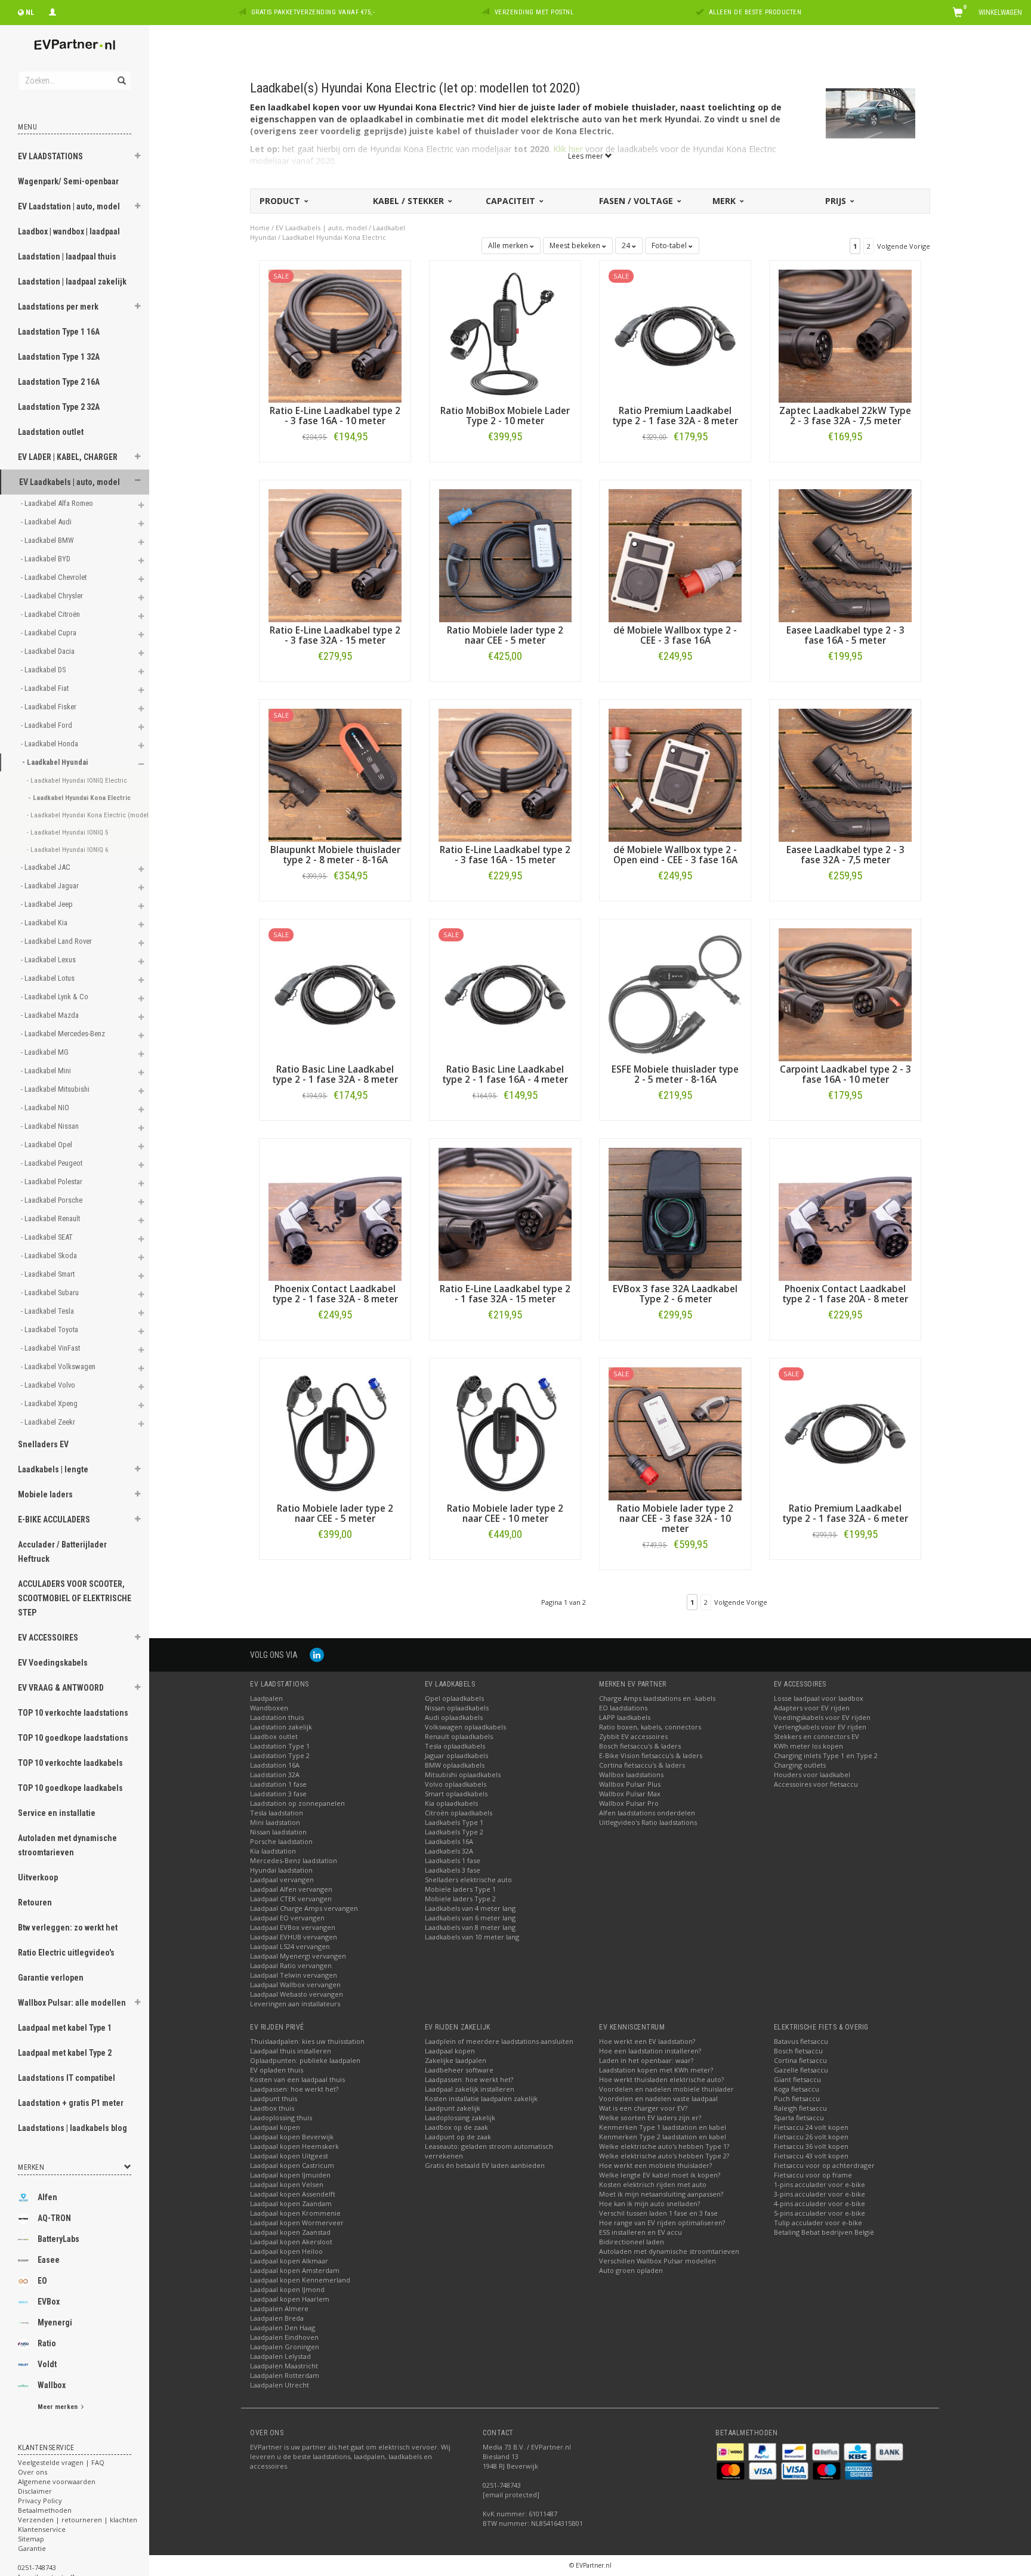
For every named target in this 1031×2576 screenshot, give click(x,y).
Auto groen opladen (631, 2270)
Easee (49, 2260)
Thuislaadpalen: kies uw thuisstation (307, 2041)
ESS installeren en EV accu (640, 2232)
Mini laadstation (275, 1822)
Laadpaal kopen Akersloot (291, 2242)
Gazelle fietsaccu (801, 2070)
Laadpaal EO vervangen (287, 1918)
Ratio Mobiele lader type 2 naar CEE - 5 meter (505, 635)
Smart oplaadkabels (456, 1794)
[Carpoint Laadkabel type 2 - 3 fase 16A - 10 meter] (845, 994)
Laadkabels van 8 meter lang (470, 1927)
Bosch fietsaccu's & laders (640, 1746)
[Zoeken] (121, 74)
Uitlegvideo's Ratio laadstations (648, 1822)
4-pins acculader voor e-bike (819, 2203)
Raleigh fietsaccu (800, 2108)
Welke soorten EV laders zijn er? (650, 2118)
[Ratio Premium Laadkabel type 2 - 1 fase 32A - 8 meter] (675, 335)
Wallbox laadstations (631, 1775)
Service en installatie (57, 1813)
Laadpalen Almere (279, 2308)
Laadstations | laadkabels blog (72, 2128)
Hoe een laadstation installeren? (650, 2051)
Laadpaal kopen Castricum (292, 2165)
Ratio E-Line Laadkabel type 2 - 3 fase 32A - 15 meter (335, 635)
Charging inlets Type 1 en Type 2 (826, 1755)
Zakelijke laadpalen (456, 2060)
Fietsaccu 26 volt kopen (811, 2137)
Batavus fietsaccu (801, 2041)
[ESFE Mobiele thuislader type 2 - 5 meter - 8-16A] (675, 994)
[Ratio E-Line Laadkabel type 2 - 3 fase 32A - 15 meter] (335, 555)
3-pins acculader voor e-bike (819, 2194)
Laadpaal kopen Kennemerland (300, 2280)
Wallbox (52, 2385)
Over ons (33, 2472)
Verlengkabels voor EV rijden (820, 1727)
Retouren (35, 1902)
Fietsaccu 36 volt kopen (811, 2146)
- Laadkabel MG (46, 1052)
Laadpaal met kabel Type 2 (65, 2053)
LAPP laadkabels (625, 1717)
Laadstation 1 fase (278, 1784)
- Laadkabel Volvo (49, 1385)
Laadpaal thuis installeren (291, 2051)
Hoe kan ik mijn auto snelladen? (649, 2203)
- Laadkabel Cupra (50, 633)
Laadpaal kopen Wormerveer (297, 2223)
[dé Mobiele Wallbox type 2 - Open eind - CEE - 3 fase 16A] (675, 774)
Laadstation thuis (277, 1717)
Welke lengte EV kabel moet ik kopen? (660, 2175)
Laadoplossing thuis (281, 2118)
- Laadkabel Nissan (51, 1126)
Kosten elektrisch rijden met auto (653, 2184)
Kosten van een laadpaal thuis (297, 2079)
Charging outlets (800, 1765)
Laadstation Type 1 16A (59, 332)
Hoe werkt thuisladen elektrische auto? (661, 2079)
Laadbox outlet (274, 1736)
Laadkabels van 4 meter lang (470, 1908)
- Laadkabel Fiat (46, 688)
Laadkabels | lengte (53, 1469)
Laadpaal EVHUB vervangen (294, 1937)
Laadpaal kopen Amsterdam (295, 2270)
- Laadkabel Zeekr (49, 1422)
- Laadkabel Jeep (48, 904)
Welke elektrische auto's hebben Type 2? (664, 2156)
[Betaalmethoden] (731, 2451)
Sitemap (31, 2539)
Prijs (837, 201)
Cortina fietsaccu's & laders (642, 1765)
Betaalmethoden (45, 2510)
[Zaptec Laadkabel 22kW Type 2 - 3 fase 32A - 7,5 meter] (845, 335)
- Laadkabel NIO (46, 1108)
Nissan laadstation (278, 1832)
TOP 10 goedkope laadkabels (70, 1788)
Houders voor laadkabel (812, 1775)
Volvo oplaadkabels (456, 1784)
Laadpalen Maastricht (284, 2366)
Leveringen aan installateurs (295, 2004)
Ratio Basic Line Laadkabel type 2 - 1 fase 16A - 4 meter (505, 1074)
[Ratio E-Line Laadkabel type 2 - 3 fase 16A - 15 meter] (505, 774)
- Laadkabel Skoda (50, 1255)
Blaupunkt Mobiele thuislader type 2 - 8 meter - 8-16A (335, 855)
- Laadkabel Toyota (50, 1329)
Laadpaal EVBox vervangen (293, 1927)
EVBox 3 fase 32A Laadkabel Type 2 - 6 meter (675, 1294)
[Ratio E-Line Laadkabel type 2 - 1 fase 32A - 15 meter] (505, 1213)
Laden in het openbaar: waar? (646, 2060)
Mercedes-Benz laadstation (294, 1860)
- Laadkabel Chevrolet (55, 577)
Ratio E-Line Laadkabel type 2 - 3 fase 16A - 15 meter (505, 855)
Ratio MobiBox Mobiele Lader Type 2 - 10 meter (505, 416)
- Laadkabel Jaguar (51, 886)
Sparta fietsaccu (799, 2118)
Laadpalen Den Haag (283, 2328)
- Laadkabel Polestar (53, 1182)
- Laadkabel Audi (47, 522)
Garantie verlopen (51, 1978)
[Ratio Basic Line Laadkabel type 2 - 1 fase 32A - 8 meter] (335, 994)
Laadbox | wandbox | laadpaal (69, 231)
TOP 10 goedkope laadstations (73, 1738)
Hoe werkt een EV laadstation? (647, 2041)
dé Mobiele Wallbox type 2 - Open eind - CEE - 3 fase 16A (675, 855)
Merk (725, 201)
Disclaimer (35, 2491)
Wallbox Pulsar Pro (629, 1803)
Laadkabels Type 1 (454, 1822)
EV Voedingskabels (53, 1663)
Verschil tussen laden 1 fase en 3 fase (658, 2213)
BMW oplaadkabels (455, 1765)
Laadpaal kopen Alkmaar (289, 2261)
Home (260, 228)
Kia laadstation (273, 1851)
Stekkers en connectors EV (817, 1736)
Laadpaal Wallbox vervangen (295, 1984)
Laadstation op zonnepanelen (297, 1803)
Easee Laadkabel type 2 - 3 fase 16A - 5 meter (845, 635)
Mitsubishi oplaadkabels (463, 1775)
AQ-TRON (54, 2218)
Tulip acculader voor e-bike (818, 2223)
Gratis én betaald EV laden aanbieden (485, 2165)
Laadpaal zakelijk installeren (470, 2089)
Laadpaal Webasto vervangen (297, 1994)
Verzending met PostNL (534, 12)
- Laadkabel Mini (47, 1071)
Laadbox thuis (272, 2108)
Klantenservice (42, 2529)
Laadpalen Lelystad (280, 2356)
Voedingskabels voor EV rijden (822, 1717)
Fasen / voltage (637, 201)
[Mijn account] (53, 11)
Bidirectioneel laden (632, 2242)
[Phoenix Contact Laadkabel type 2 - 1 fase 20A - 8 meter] (845, 1213)
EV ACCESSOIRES (48, 1638)
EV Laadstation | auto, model (69, 206)
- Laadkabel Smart (49, 1274)
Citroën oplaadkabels (459, 1813)
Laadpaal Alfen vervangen (291, 1889)
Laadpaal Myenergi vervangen (298, 1956)
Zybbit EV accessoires (633, 1736)
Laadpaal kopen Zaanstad (290, 2232)
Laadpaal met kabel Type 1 (65, 2028)
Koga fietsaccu (797, 2089)
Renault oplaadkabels (459, 1736)
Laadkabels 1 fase (453, 1860)
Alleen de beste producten (755, 12)
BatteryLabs (58, 2239)
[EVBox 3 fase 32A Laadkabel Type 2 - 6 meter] (675, 1213)
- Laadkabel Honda (50, 744)
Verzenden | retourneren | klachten (78, 2520)
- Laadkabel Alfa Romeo (58, 503)
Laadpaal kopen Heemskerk (294, 2146)
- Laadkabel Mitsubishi (56, 1089)
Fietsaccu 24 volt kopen (811, 2127)
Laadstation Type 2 (280, 1755)
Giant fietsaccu (797, 2079)
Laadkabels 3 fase (453, 1870)
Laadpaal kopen (275, 2127)
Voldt (47, 2364)
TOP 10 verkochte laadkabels (70, 1763)
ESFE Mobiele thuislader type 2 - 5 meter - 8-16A (675, 1074)
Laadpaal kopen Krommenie (295, 2213)
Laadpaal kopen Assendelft (293, 2194)
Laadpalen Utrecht (280, 2385)
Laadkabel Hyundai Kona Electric (334, 237)
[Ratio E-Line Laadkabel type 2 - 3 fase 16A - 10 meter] (335, 335)
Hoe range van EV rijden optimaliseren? (662, 2223)
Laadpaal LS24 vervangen (290, 1946)
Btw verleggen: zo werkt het (68, 1928)
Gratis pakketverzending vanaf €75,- (313, 12)
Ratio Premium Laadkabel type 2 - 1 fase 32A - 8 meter (675, 416)
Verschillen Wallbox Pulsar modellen (658, 2261)
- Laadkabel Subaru (51, 1292)
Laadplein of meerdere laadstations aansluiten (499, 2041)
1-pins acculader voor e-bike (819, 2184)
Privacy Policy (40, 2501)
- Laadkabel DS (44, 670)
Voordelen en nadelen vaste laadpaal (658, 2098)
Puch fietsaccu (797, 2098)
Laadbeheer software (459, 2070)
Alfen (47, 2197)
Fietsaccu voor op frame (813, 2175)
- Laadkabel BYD (47, 559)
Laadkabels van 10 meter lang (472, 1937)
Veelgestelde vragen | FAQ (61, 2462)
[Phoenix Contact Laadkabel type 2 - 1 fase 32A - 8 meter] (335, 1213)
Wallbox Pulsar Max (630, 1794)
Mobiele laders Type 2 (460, 1899)
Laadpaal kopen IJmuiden (290, 2175)
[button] (138, 157)
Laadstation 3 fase (278, 1794)
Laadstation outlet (51, 432)
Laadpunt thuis (274, 2098)
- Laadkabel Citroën (51, 614)
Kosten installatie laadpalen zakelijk (481, 2098)
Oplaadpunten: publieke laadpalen (305, 2060)
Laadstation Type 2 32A (59, 407)
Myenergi (55, 2322)
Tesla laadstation (277, 1813)
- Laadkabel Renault (51, 1218)
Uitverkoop (38, 1877)
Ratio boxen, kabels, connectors (650, 1727)
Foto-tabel (670, 245)
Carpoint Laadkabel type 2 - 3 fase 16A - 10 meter (845, 1074)
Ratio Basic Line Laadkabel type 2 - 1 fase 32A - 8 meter (335, 1074)
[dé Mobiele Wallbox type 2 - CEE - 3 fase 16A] (675, 555)
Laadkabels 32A (449, 1851)
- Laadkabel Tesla (48, 1311)
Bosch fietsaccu (798, 2051)
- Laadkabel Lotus (49, 978)
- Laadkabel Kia (45, 923)
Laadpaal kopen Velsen (287, 2184)
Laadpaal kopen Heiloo (286, 2251)
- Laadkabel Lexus (49, 960)
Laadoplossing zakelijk (460, 2118)
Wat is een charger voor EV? (643, 2108)
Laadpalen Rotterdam (285, 2375)
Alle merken (509, 245)
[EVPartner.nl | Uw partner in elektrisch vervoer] (75, 45)
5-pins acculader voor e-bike (819, 2213)
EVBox (49, 2302)
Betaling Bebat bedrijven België (824, 2232)
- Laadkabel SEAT (48, 1237)
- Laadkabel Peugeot (53, 1163)
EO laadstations (623, 1708)
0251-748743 (37, 2567)
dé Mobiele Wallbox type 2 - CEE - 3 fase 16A (675, 635)
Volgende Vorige (904, 246)
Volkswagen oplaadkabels (465, 1727)
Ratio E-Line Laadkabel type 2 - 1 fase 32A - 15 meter (505, 1294)
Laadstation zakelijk (281, 1727)
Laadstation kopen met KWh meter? (656, 2070)
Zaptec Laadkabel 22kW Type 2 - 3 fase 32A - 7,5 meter (845, 416)
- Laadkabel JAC (47, 867)
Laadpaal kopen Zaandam (291, 2203)
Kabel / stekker (410, 201)
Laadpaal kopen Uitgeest (289, 2156)
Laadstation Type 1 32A (59, 357)
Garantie (32, 2548)
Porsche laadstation (281, 1841)
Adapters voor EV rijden (812, 1708)
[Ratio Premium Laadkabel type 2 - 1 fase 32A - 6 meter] (845, 1433)
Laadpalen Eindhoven (284, 2337)
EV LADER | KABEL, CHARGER (68, 457)
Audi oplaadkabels (454, 1717)
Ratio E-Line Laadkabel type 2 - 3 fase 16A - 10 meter (335, 416)
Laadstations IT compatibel (67, 2078)
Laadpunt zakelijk (453, 2108)
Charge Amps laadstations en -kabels (657, 1698)
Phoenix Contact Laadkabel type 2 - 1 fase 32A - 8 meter (335, 1294)
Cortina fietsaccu (800, 2060)
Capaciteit (512, 201)
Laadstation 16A (275, 1765)
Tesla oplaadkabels (455, 1746)
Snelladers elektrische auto (468, 1880)
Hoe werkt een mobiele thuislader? (655, 2165)
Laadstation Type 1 (280, 1746)
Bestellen (335, 461)
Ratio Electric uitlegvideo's (66, 1953)
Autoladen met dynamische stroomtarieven (67, 1845)
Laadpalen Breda (277, 2318)
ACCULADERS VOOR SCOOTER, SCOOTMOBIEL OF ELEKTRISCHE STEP (75, 1598)
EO (42, 2281)
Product (281, 201)
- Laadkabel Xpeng (50, 1403)
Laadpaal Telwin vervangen (294, 1975)
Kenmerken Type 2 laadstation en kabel (663, 2137)
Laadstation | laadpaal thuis (67, 257)
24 (627, 245)
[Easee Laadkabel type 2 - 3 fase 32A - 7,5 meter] (845, 774)
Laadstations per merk (58, 307)
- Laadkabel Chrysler (53, 596)
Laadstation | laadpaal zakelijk (72, 282)
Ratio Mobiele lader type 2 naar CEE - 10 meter (505, 1514)
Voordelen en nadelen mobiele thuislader (666, 2089)
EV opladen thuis (277, 2070)
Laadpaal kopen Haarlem (290, 2299)
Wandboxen (269, 1708)
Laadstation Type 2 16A (59, 382)
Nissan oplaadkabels (457, 1708)
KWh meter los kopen (808, 1746)
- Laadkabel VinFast (51, 1348)
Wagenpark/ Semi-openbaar (68, 181)
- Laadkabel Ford (47, 725)
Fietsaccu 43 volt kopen (811, 2156)
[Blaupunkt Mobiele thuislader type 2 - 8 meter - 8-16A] (335, 774)
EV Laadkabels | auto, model (70, 482)
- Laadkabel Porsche (53, 1200)
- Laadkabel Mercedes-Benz (64, 1034)
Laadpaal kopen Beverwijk (292, 2137)
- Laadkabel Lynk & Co (55, 997)
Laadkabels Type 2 (454, 1832)
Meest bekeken (576, 245)
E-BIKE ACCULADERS (54, 1519)
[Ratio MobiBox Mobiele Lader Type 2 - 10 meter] (505, 335)
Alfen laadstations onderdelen (647, 1813)
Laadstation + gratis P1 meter (71, 2103)
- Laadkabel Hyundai (56, 762)
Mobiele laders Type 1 (460, 1889)
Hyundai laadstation (281, 1870)
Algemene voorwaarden (57, 2481)
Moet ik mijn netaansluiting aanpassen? (661, 2194)
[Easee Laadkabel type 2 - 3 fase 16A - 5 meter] (845, 555)
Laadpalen (266, 1698)
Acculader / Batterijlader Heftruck (62, 1552)
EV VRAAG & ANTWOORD (61, 1688)
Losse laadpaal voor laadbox (819, 1698)
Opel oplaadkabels (454, 1698)
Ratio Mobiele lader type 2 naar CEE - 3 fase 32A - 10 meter (675, 1519)
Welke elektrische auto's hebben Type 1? (664, 2146)
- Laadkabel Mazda (51, 1015)
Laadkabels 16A (449, 1841)
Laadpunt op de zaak (458, 2137)
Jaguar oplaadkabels (456, 1755)
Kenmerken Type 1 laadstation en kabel (663, 2127)
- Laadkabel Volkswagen (59, 1366)
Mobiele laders (45, 1494)
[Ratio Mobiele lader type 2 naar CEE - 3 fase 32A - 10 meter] (675, 1433)
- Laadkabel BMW (48, 540)
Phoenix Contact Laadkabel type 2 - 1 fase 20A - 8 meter (845, 1294)
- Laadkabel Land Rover (57, 941)
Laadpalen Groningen (285, 2347)
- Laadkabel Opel (47, 1145)
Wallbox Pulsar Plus (630, 1784)
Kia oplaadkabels (451, 1803)
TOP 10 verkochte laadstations (73, 1713)
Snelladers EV (43, 1444)
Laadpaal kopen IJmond (287, 2289)
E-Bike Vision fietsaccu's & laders (651, 1755)
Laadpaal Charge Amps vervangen (304, 1908)
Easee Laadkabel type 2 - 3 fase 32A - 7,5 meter (845, 855)
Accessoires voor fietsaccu (816, 1784)
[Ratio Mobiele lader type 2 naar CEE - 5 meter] (505, 555)
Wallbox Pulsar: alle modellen (72, 2003)
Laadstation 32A (275, 1775)
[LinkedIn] (317, 1655)
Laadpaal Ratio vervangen (291, 1965)
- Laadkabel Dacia (49, 651)
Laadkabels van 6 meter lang (470, 1918)
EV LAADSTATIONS (50, 156)
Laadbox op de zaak (456, 2127)
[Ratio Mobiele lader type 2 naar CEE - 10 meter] (505, 1433)
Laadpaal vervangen (282, 1880)
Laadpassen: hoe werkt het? (294, 2089)
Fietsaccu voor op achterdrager (824, 2165)
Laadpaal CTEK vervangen (291, 1899)
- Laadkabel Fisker (50, 707)
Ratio (47, 2343)
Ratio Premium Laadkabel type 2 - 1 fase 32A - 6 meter (845, 1514)
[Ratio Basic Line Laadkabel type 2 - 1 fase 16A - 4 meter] (505, 994)
